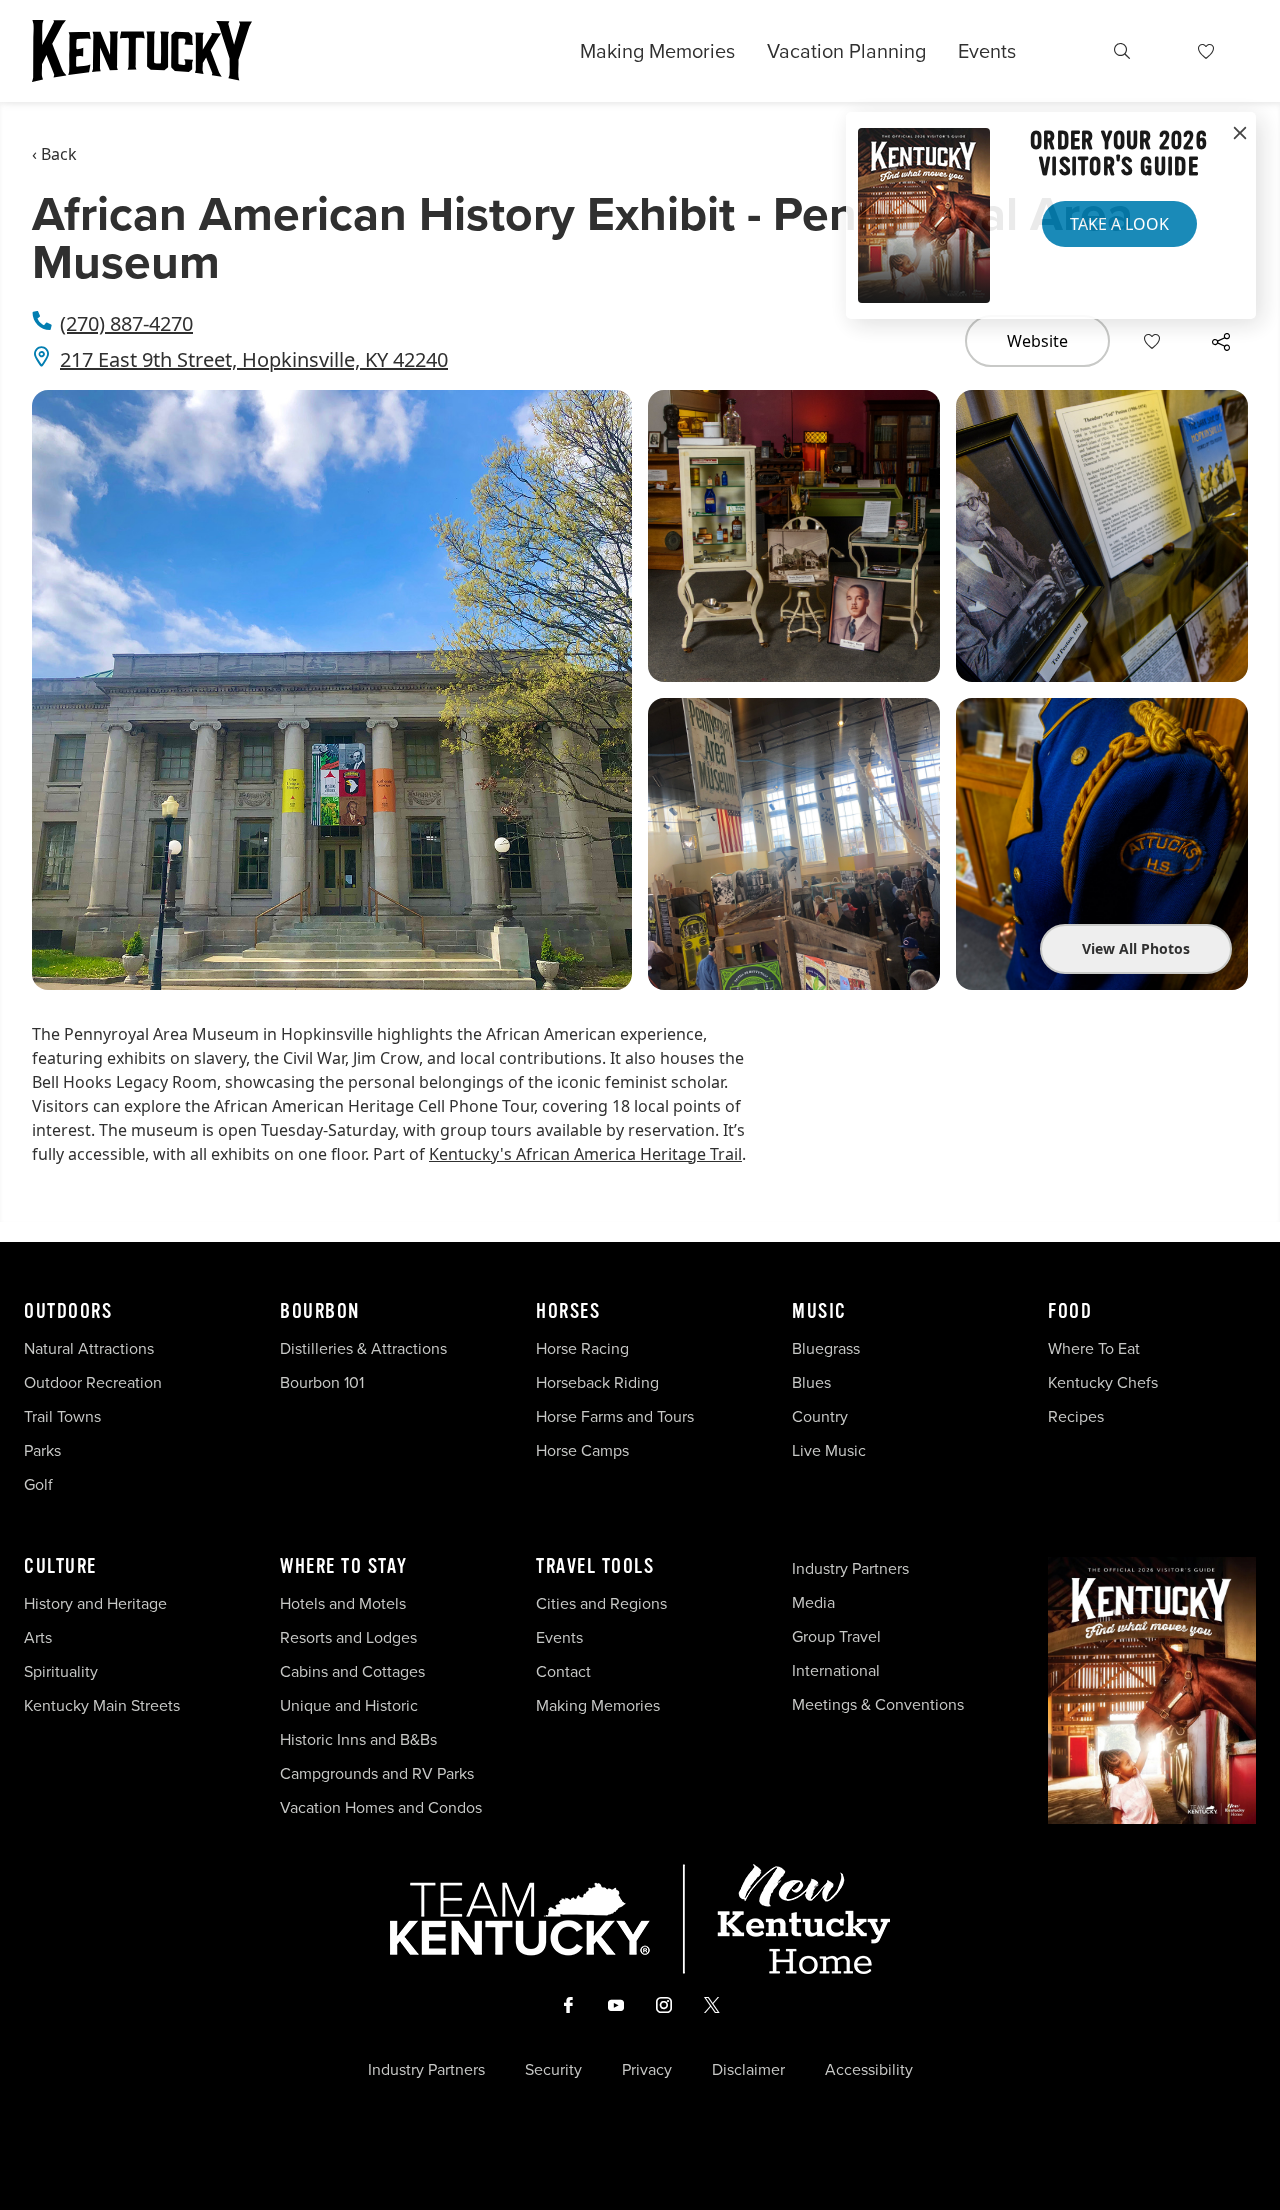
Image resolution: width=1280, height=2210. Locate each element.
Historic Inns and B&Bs (358, 1739)
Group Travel (836, 1636)
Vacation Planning (846, 51)
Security (553, 2070)
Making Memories (657, 51)
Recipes (1078, 1416)
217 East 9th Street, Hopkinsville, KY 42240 (254, 359)
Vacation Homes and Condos (381, 1807)
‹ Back (54, 154)
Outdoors (68, 1312)
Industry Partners (850, 1568)
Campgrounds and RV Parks (377, 1773)
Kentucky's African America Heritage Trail (585, 1154)
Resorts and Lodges (348, 1637)
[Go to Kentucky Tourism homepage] (142, 51)
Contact (563, 1671)
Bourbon (320, 1312)
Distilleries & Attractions (363, 1348)
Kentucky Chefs (1103, 1382)
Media (813, 1602)
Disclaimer (748, 2070)
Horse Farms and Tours (615, 1416)
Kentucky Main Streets (102, 1705)
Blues (811, 1382)
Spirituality (63, 1671)
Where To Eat (1094, 1348)
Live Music (829, 1450)
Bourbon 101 (322, 1382)
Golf (38, 1484)
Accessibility (869, 2070)
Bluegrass (826, 1348)
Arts (38, 1637)
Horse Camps (582, 1450)
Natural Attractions (89, 1348)
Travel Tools (595, 1567)
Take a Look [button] (1119, 224)
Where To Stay (344, 1567)
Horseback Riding (597, 1382)
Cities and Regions (601, 1603)
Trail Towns (62, 1416)
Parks (42, 1450)
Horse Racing (582, 1348)
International (836, 1670)
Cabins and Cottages (352, 1671)
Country (820, 1416)
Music (819, 1312)
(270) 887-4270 (126, 323)
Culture (60, 1567)
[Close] (1240, 134)
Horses (568, 1312)
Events (987, 51)
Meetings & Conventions (878, 1704)
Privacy (647, 2070)
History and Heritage (97, 1603)
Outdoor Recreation (93, 1382)
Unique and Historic (349, 1705)
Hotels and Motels (343, 1603)
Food (1070, 1312)
